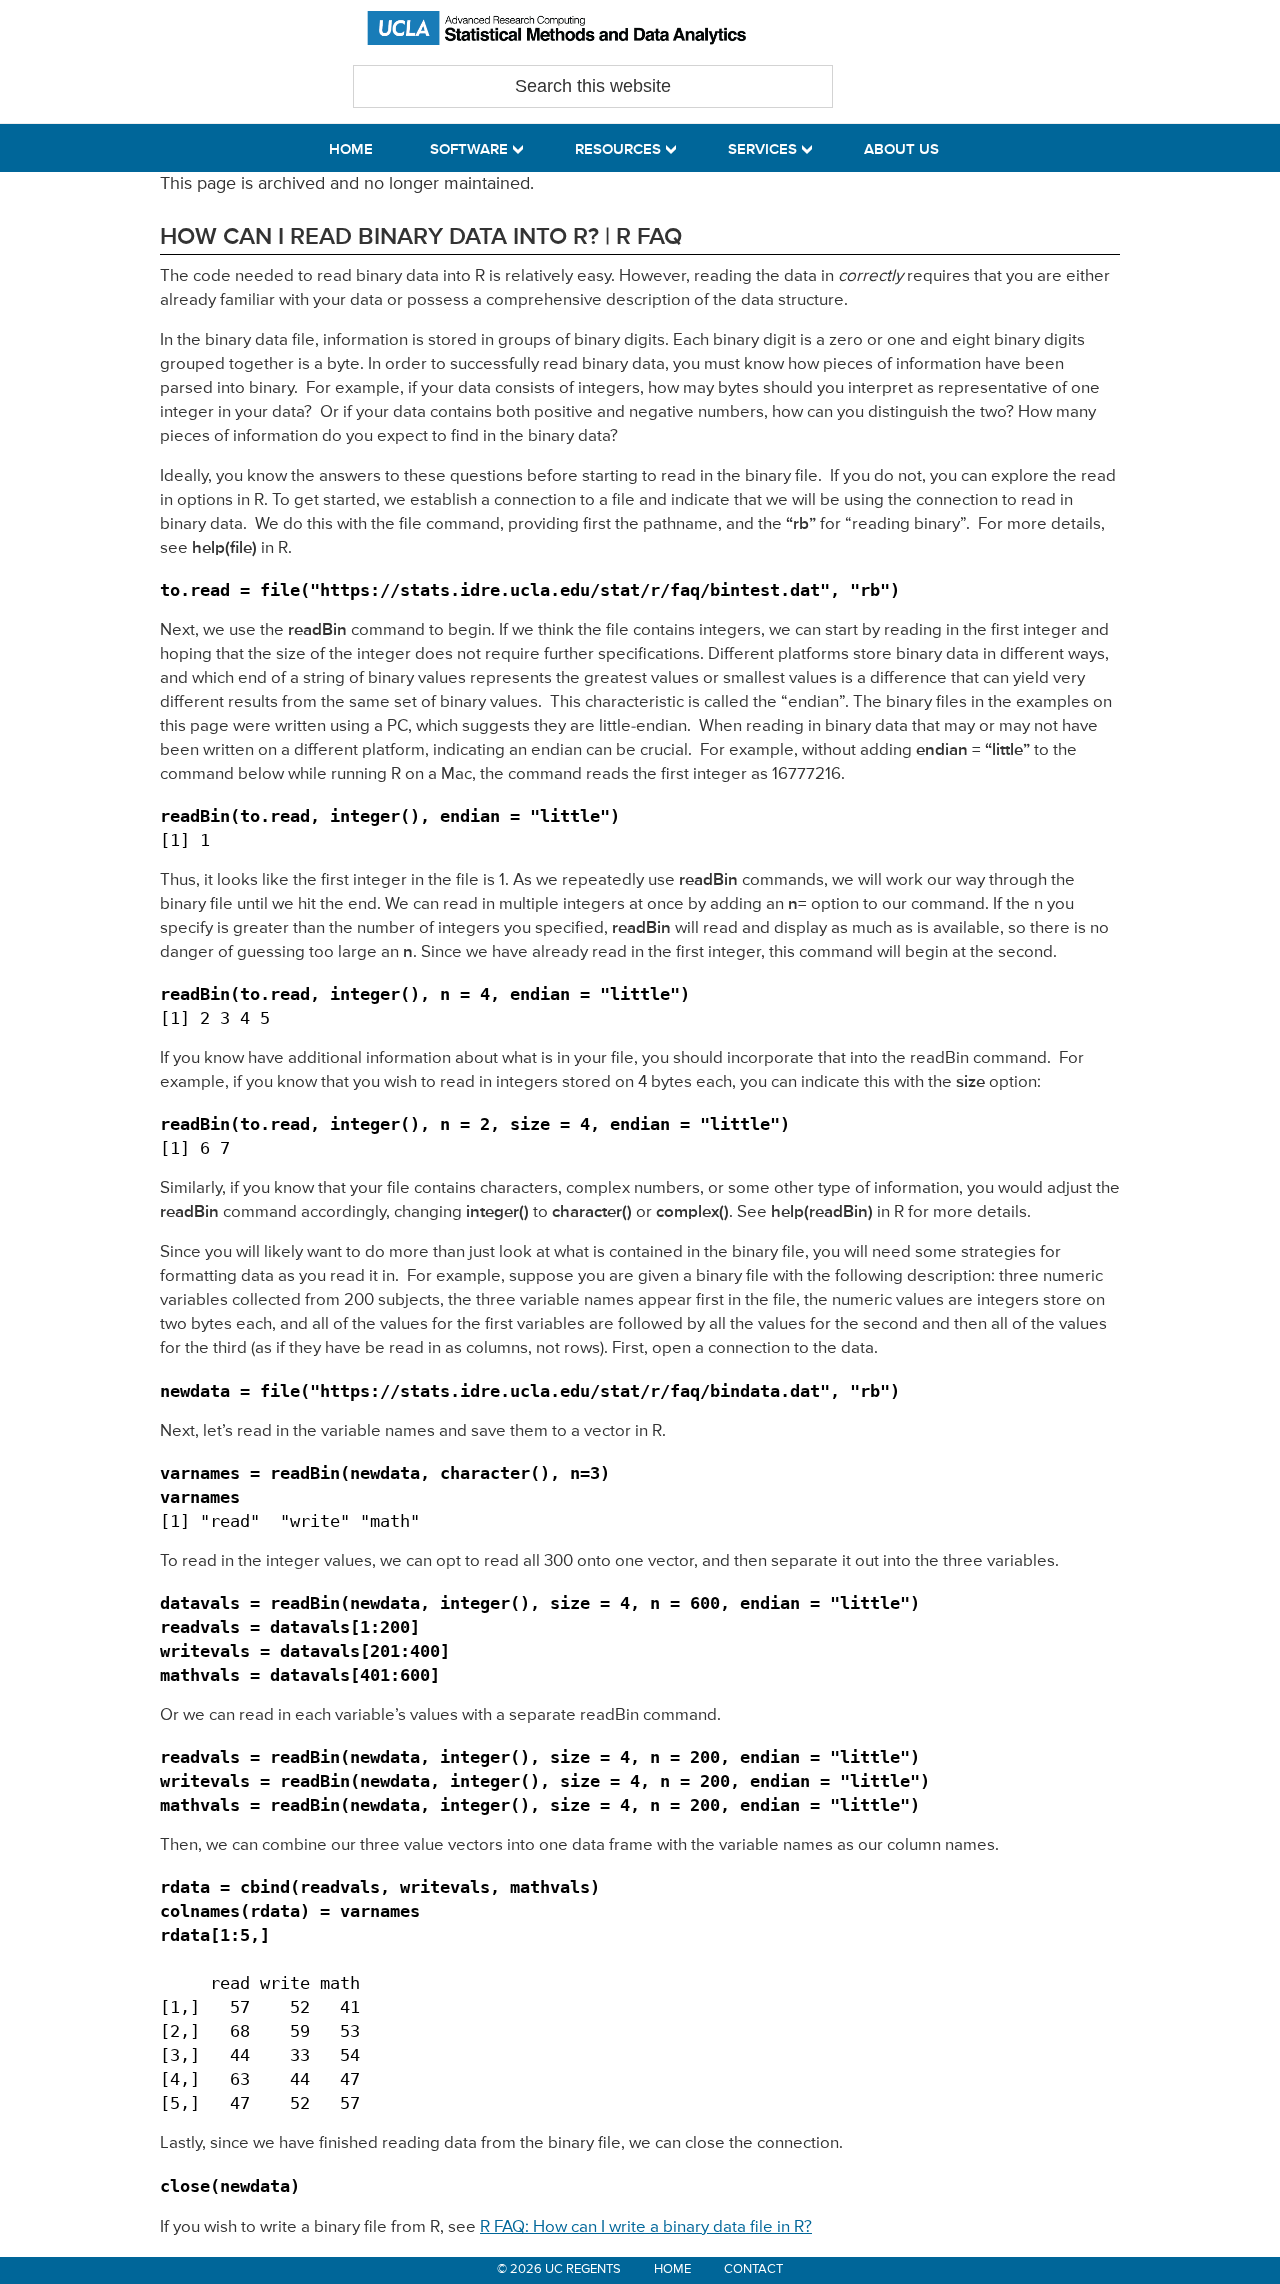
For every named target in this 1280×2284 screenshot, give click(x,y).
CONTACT (753, 2269)
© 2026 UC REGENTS (559, 2269)
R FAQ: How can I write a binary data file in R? (646, 2227)
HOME (672, 2269)
